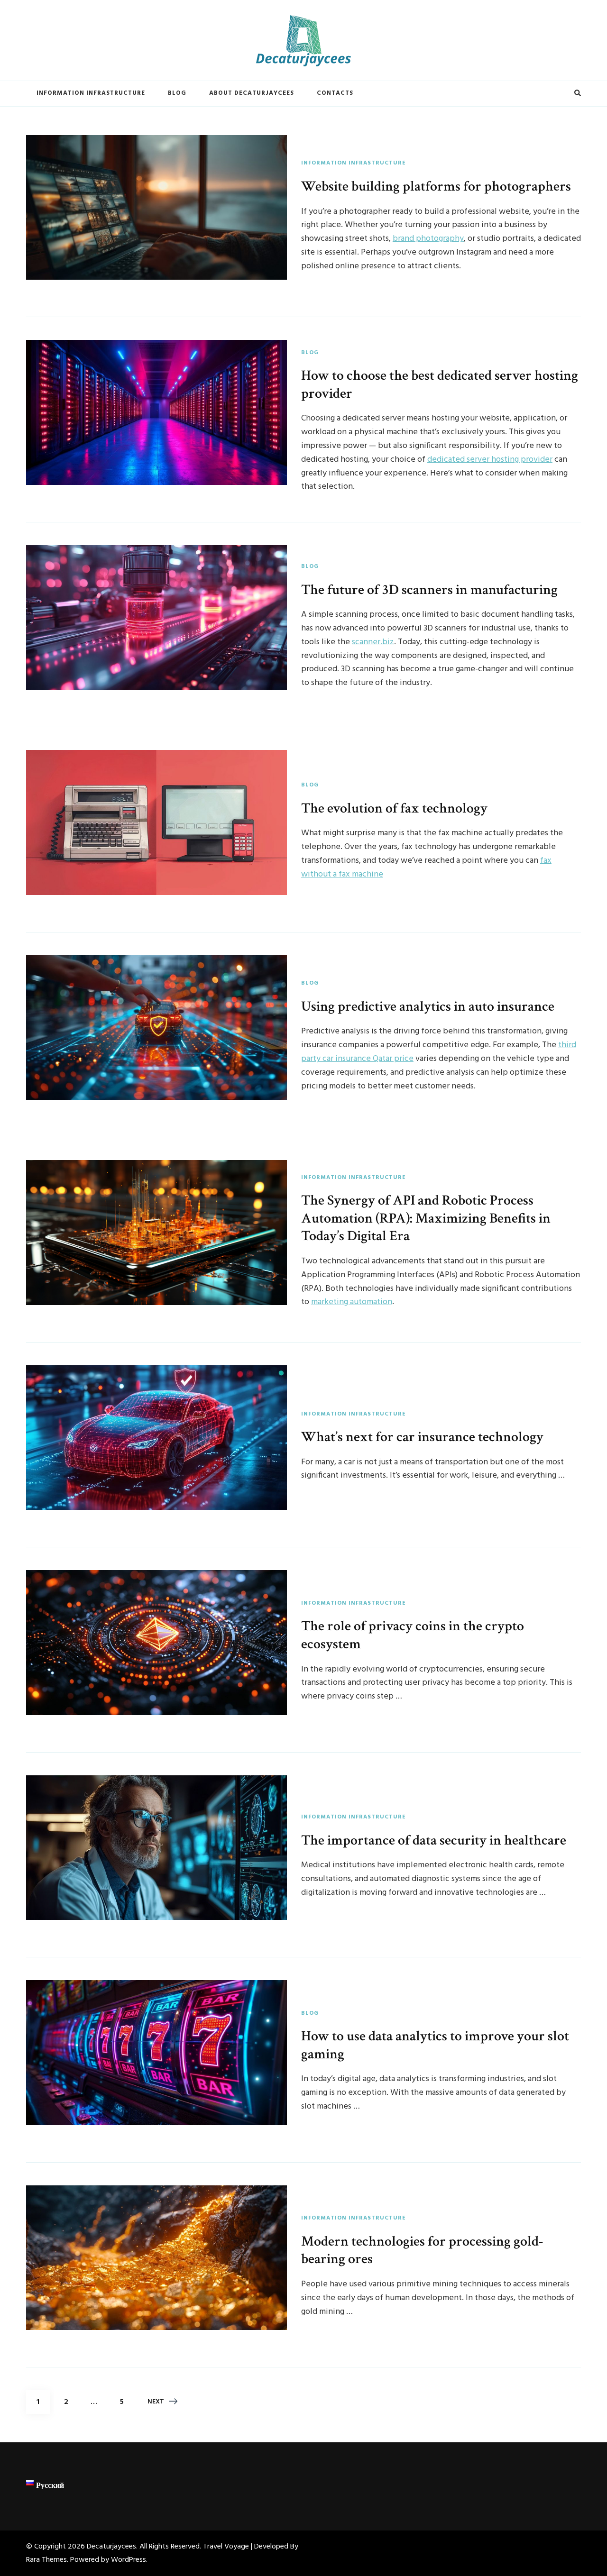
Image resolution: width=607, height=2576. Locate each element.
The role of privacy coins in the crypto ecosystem (413, 1635)
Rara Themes (46, 2560)
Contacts (335, 93)
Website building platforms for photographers (436, 186)
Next (156, 2402)
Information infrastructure (91, 93)
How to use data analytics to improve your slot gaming (435, 2045)
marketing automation (352, 1302)
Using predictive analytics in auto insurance (428, 1006)
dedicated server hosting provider (490, 460)
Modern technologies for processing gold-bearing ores (422, 2250)
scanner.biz (373, 642)
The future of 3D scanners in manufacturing (429, 590)
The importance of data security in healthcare (434, 1840)
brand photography (428, 239)
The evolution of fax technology (394, 808)
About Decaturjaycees (252, 93)
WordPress (129, 2560)
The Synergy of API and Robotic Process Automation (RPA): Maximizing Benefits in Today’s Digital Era (426, 1218)
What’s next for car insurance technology (422, 1437)
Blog (177, 93)
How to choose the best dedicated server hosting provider (440, 384)
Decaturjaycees (111, 2547)
